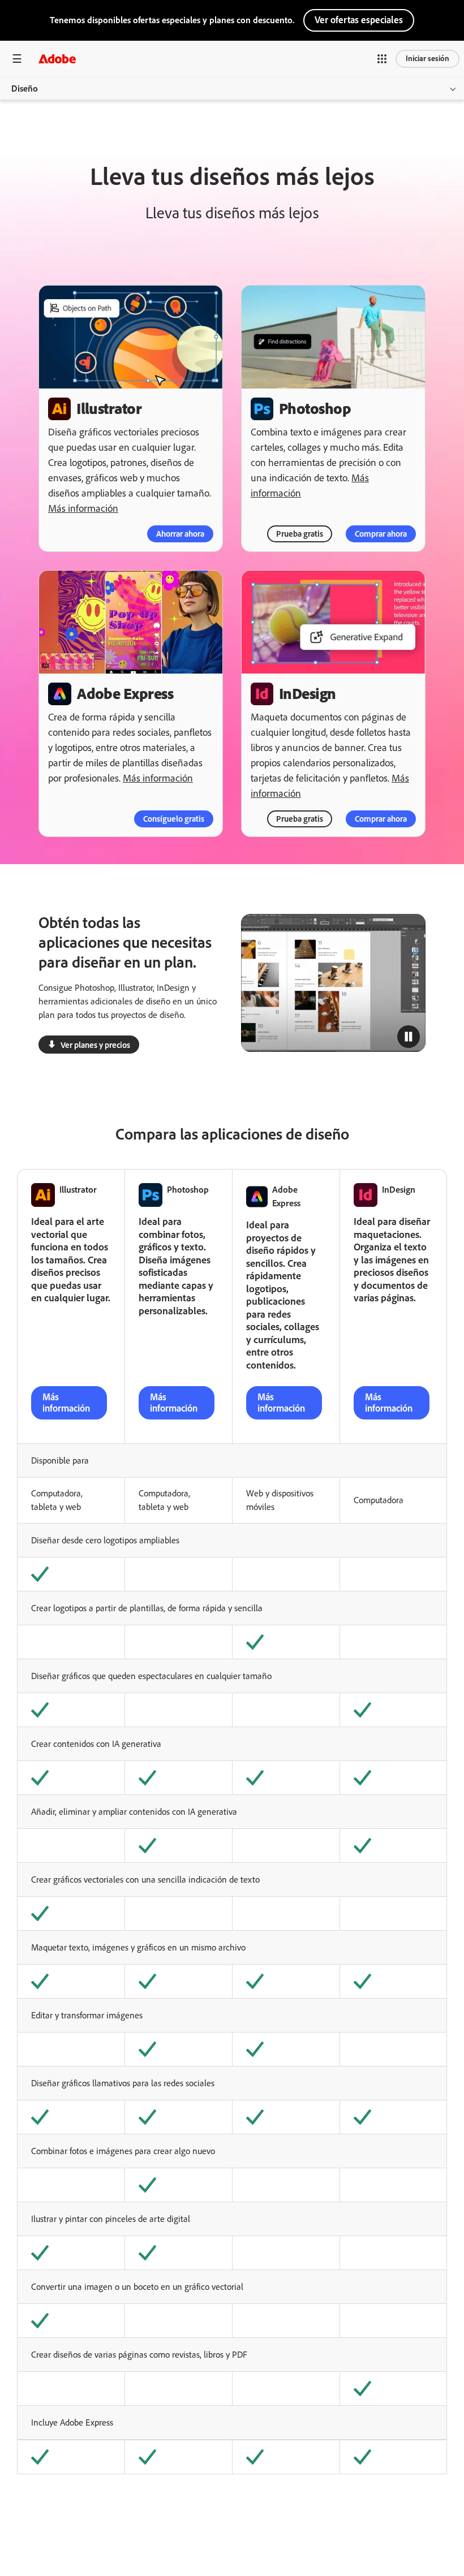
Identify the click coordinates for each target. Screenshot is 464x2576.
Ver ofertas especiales (359, 20)
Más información (83, 508)
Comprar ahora (381, 534)
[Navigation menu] (17, 59)
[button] (382, 59)
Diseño (25, 89)
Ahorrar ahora (180, 534)
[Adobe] (57, 59)
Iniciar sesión (428, 59)
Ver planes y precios (95, 1045)
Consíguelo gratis (174, 819)
